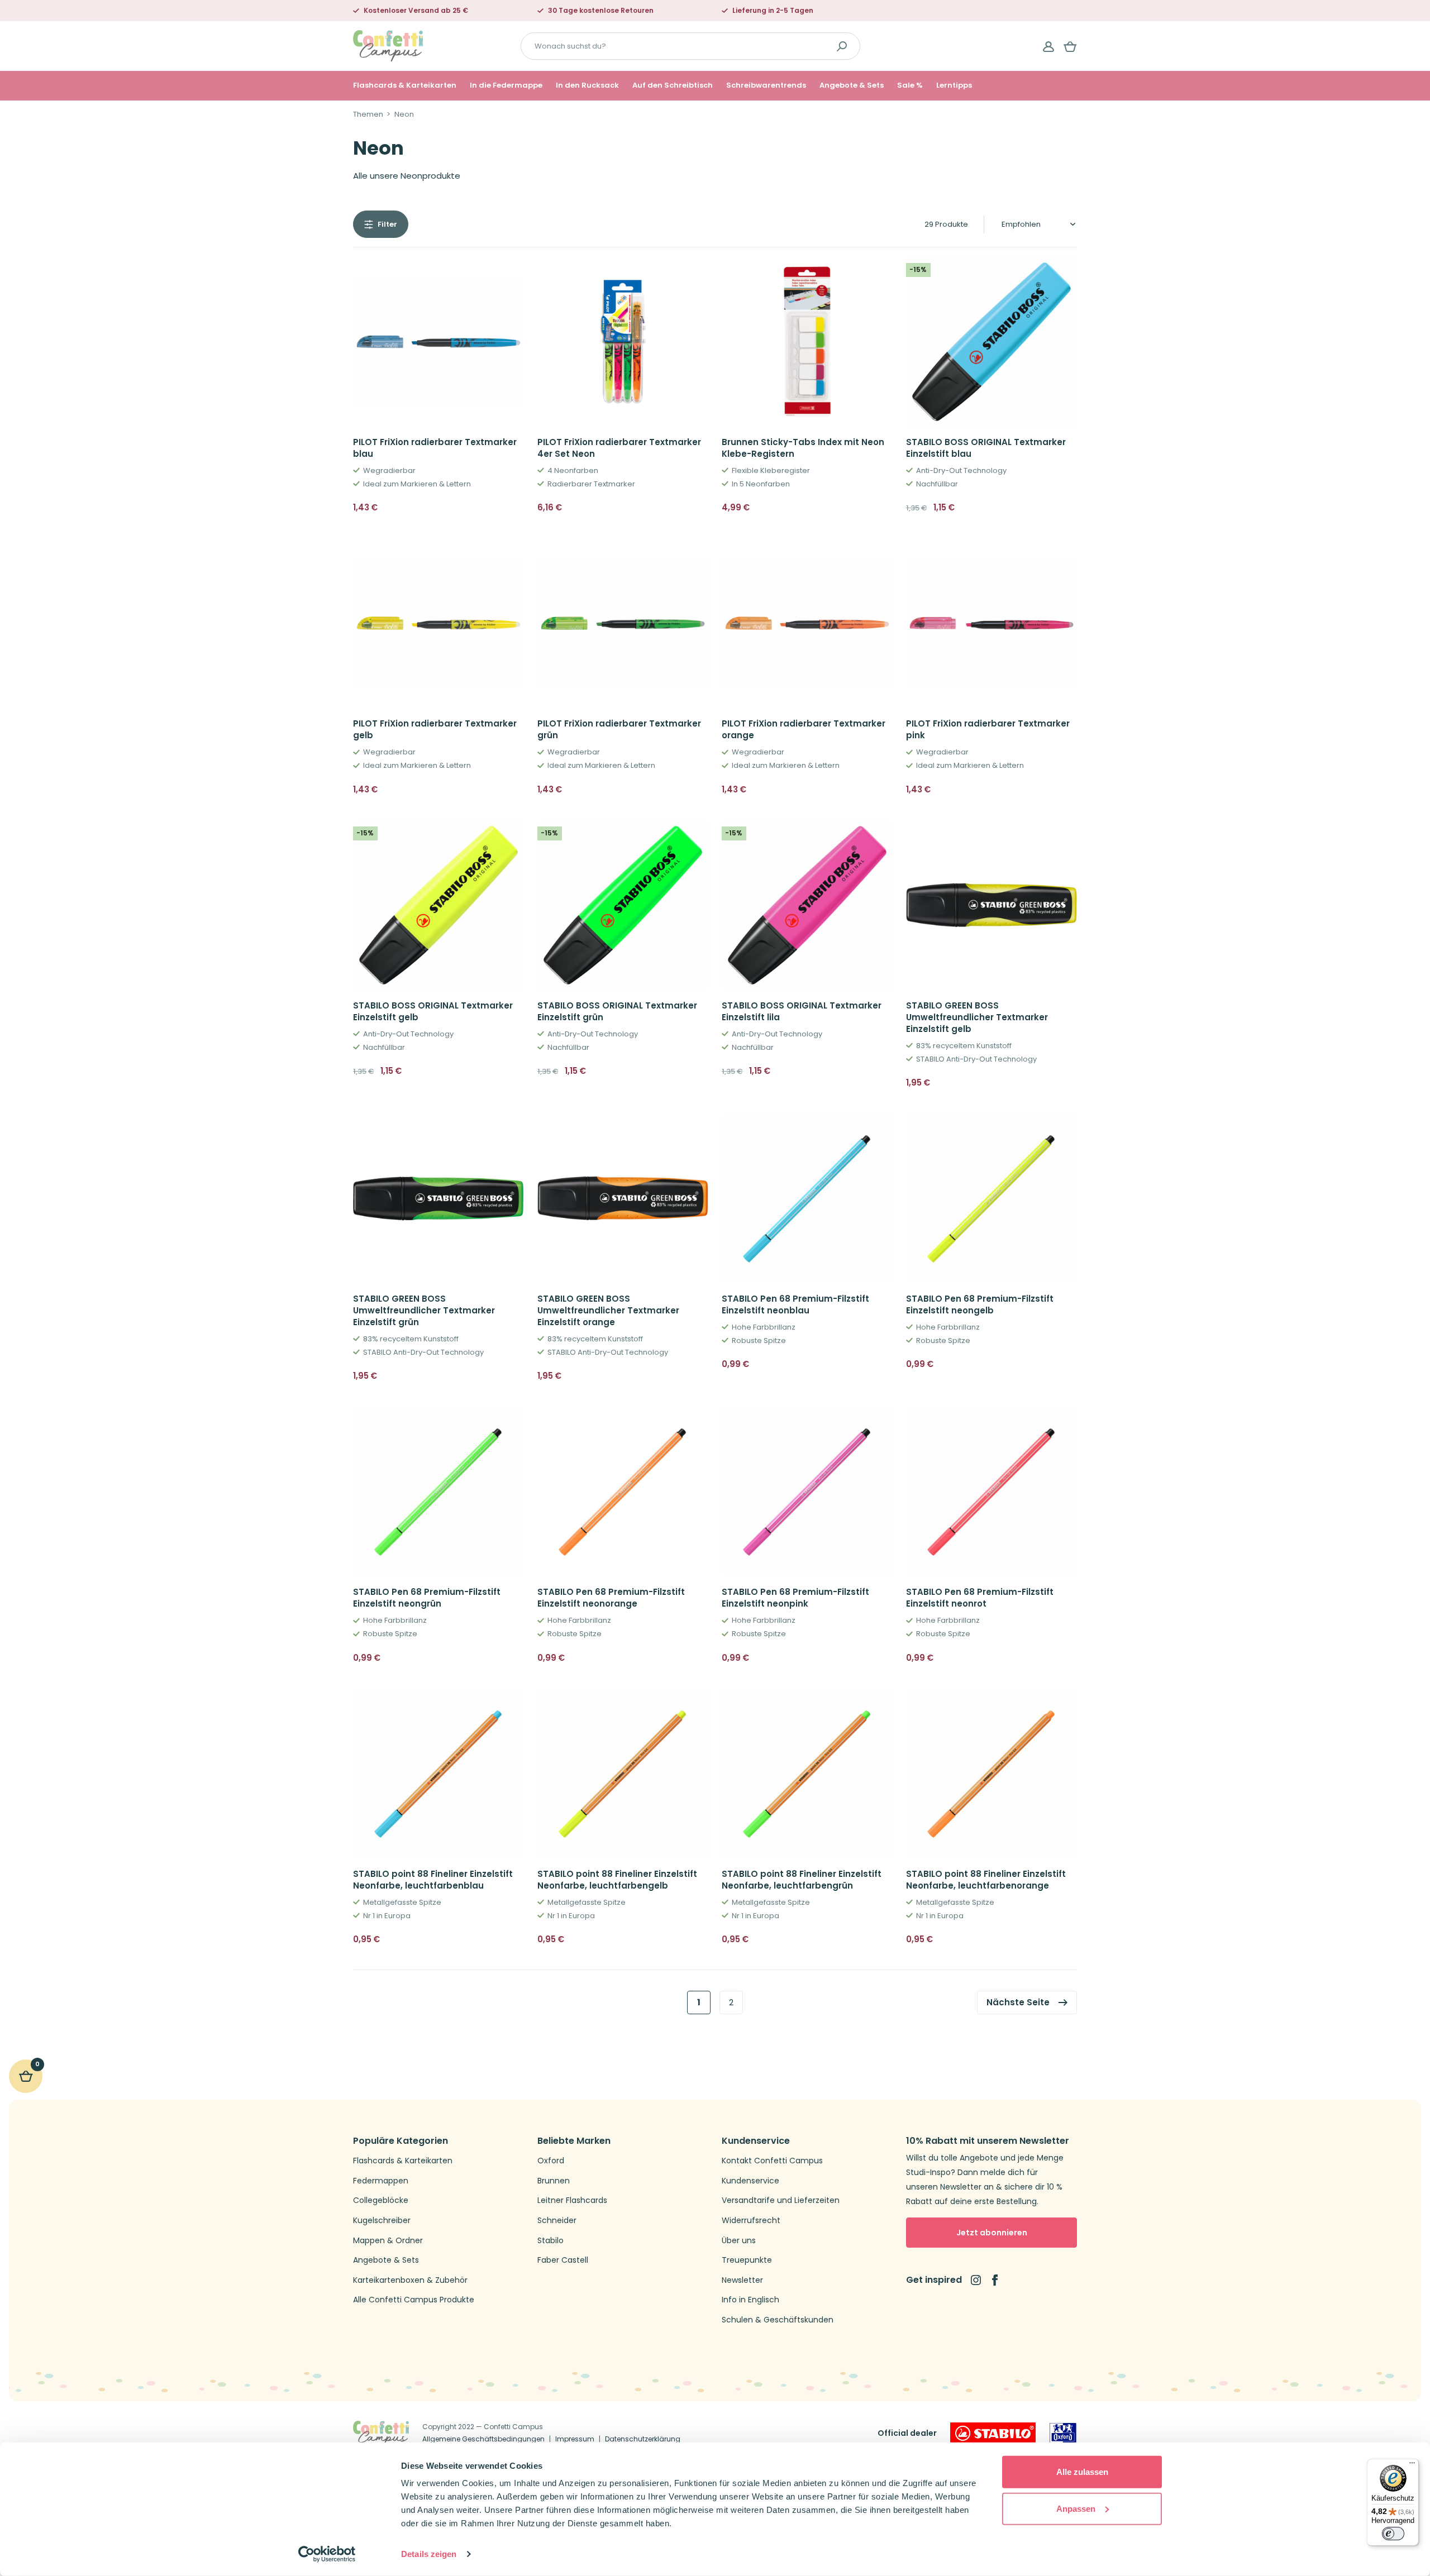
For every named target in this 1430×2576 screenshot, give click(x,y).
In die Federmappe (506, 85)
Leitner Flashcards (572, 2200)
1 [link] (699, 2002)
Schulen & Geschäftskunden (778, 2320)
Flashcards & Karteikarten (405, 85)
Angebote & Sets (852, 85)
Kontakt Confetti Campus (772, 2161)
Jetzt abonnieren (992, 2233)
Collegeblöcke (381, 2200)
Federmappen (381, 2181)
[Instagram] (976, 2280)
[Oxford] (1063, 2433)
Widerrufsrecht (751, 2221)
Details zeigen (429, 2554)
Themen (368, 114)
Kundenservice (750, 2181)
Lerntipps (954, 85)
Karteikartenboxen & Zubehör (410, 2280)
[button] (511, 508)
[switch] (1393, 2534)
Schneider (557, 2221)
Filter (387, 224)
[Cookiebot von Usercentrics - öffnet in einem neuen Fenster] (327, 2554)
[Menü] (1412, 2465)
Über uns (739, 2241)
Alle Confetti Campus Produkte (414, 2300)
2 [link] (731, 2002)
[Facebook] (995, 2280)
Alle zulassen (1082, 2472)
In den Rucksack (587, 85)
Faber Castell (563, 2260)
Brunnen (554, 2181)
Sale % (910, 85)
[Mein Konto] (1048, 46)
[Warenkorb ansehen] (1070, 46)
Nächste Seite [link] (1018, 2002)
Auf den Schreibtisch (673, 85)
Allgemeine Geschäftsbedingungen (483, 2439)
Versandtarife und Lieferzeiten (781, 2200)
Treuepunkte (747, 2260)
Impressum (575, 2439)
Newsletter (742, 2280)
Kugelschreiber (382, 2221)
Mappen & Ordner (388, 2241)
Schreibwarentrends (766, 85)
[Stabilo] (993, 2433)
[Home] (388, 46)
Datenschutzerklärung (643, 2439)
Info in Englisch (750, 2300)
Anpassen (1076, 2508)
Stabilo (550, 2241)
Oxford (551, 2161)
